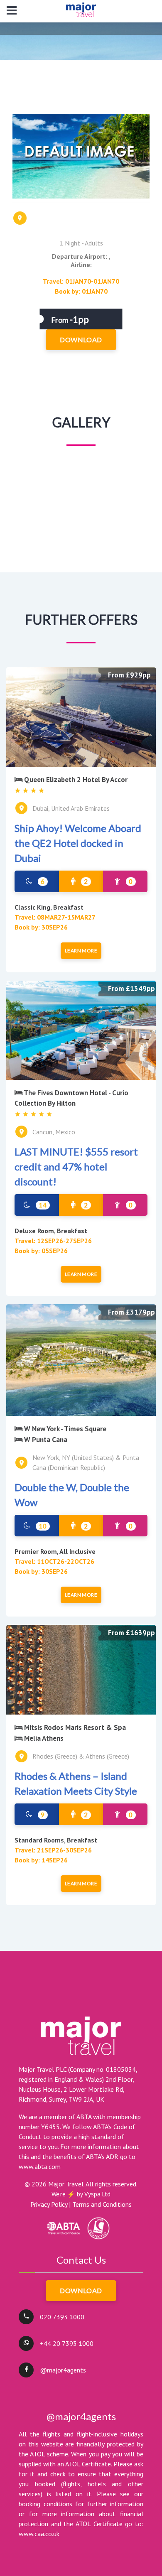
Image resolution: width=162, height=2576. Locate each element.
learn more (81, 951)
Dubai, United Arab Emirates (71, 808)
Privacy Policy (49, 2204)
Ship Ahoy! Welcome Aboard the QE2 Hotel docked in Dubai (78, 843)
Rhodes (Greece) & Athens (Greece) (81, 1756)
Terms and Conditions (102, 2204)
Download (81, 2290)
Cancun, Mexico (54, 1132)
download (81, 340)
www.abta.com (40, 2166)
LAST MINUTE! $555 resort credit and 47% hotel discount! (76, 1167)
